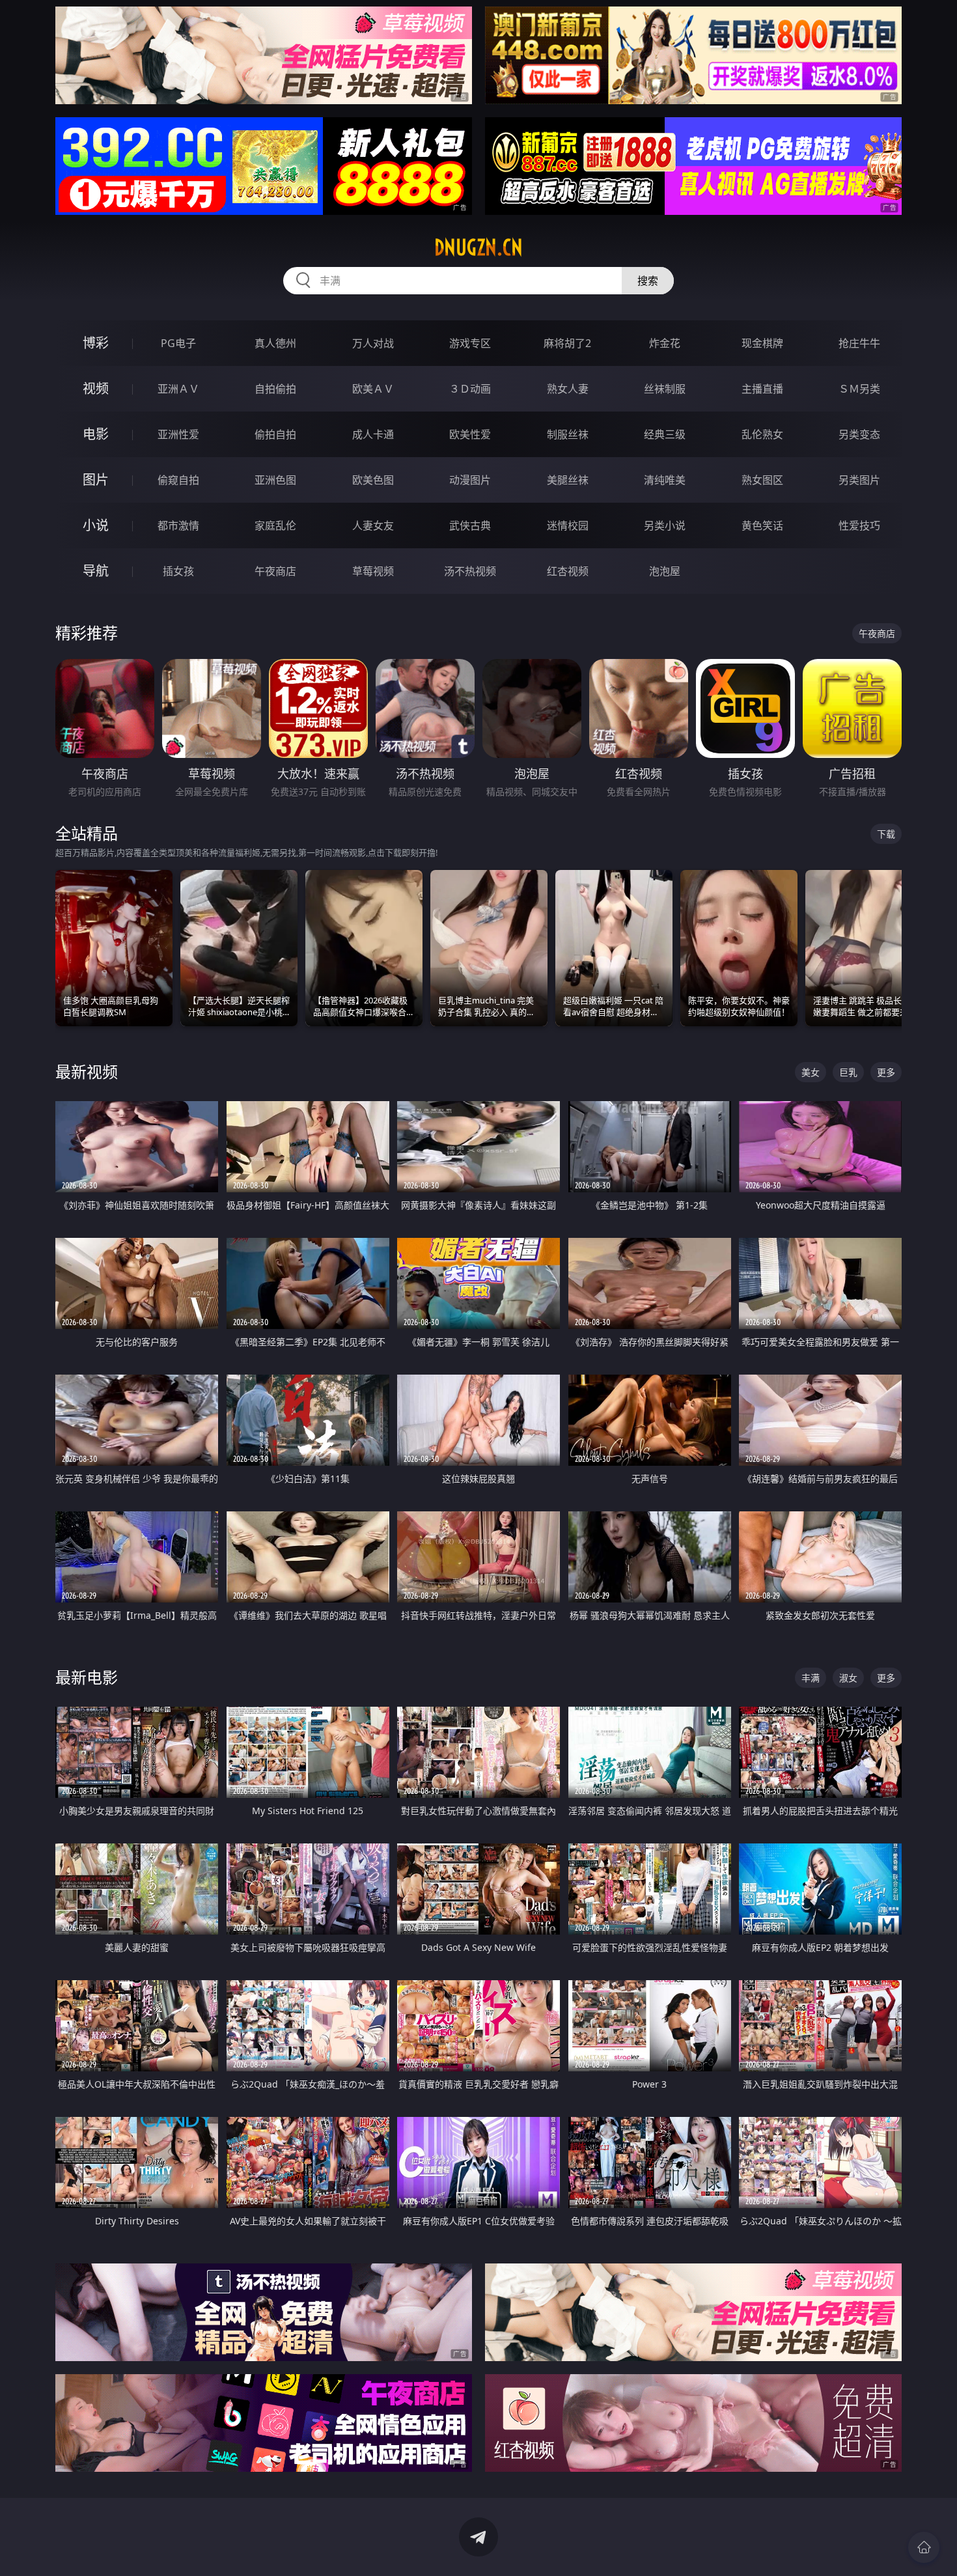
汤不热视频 (470, 571)
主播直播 (762, 389)
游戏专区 (470, 343)
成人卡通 (373, 434)
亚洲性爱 (178, 434)
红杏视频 (568, 571)
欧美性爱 (470, 434)
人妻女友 (373, 525)
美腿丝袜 (568, 480)
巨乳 (848, 1072)
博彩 (96, 343)
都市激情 (178, 525)
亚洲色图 (275, 480)
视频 (96, 388)
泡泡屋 (665, 571)
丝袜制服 (665, 389)
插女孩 (178, 571)
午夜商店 (275, 571)
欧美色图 (373, 480)
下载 (886, 834)
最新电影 (87, 1677)
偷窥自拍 (178, 480)
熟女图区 (762, 480)
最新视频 (87, 1071)
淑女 (848, 1678)
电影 (96, 434)
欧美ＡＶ (373, 389)
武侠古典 (470, 525)
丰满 (811, 1678)
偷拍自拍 (275, 434)
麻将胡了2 (567, 343)
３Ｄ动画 (470, 389)
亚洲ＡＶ (178, 389)
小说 (96, 525)
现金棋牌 (762, 343)
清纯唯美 (665, 480)
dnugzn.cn (478, 247)
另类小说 (665, 525)
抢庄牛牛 (859, 343)
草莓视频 (373, 571)
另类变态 (859, 434)
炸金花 (665, 343)
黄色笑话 (762, 525)
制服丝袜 (568, 434)
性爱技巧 (859, 525)
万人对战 (373, 343)
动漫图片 (470, 480)
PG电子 (178, 343)
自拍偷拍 (275, 389)
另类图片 (859, 480)
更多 (886, 1072)
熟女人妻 (568, 389)
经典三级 (665, 434)
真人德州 (275, 343)
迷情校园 (568, 525)
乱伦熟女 (762, 434)
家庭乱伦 (275, 525)
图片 (96, 480)
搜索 (648, 281)
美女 (811, 1072)
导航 (96, 571)
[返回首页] (924, 2547)
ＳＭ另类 (859, 389)
